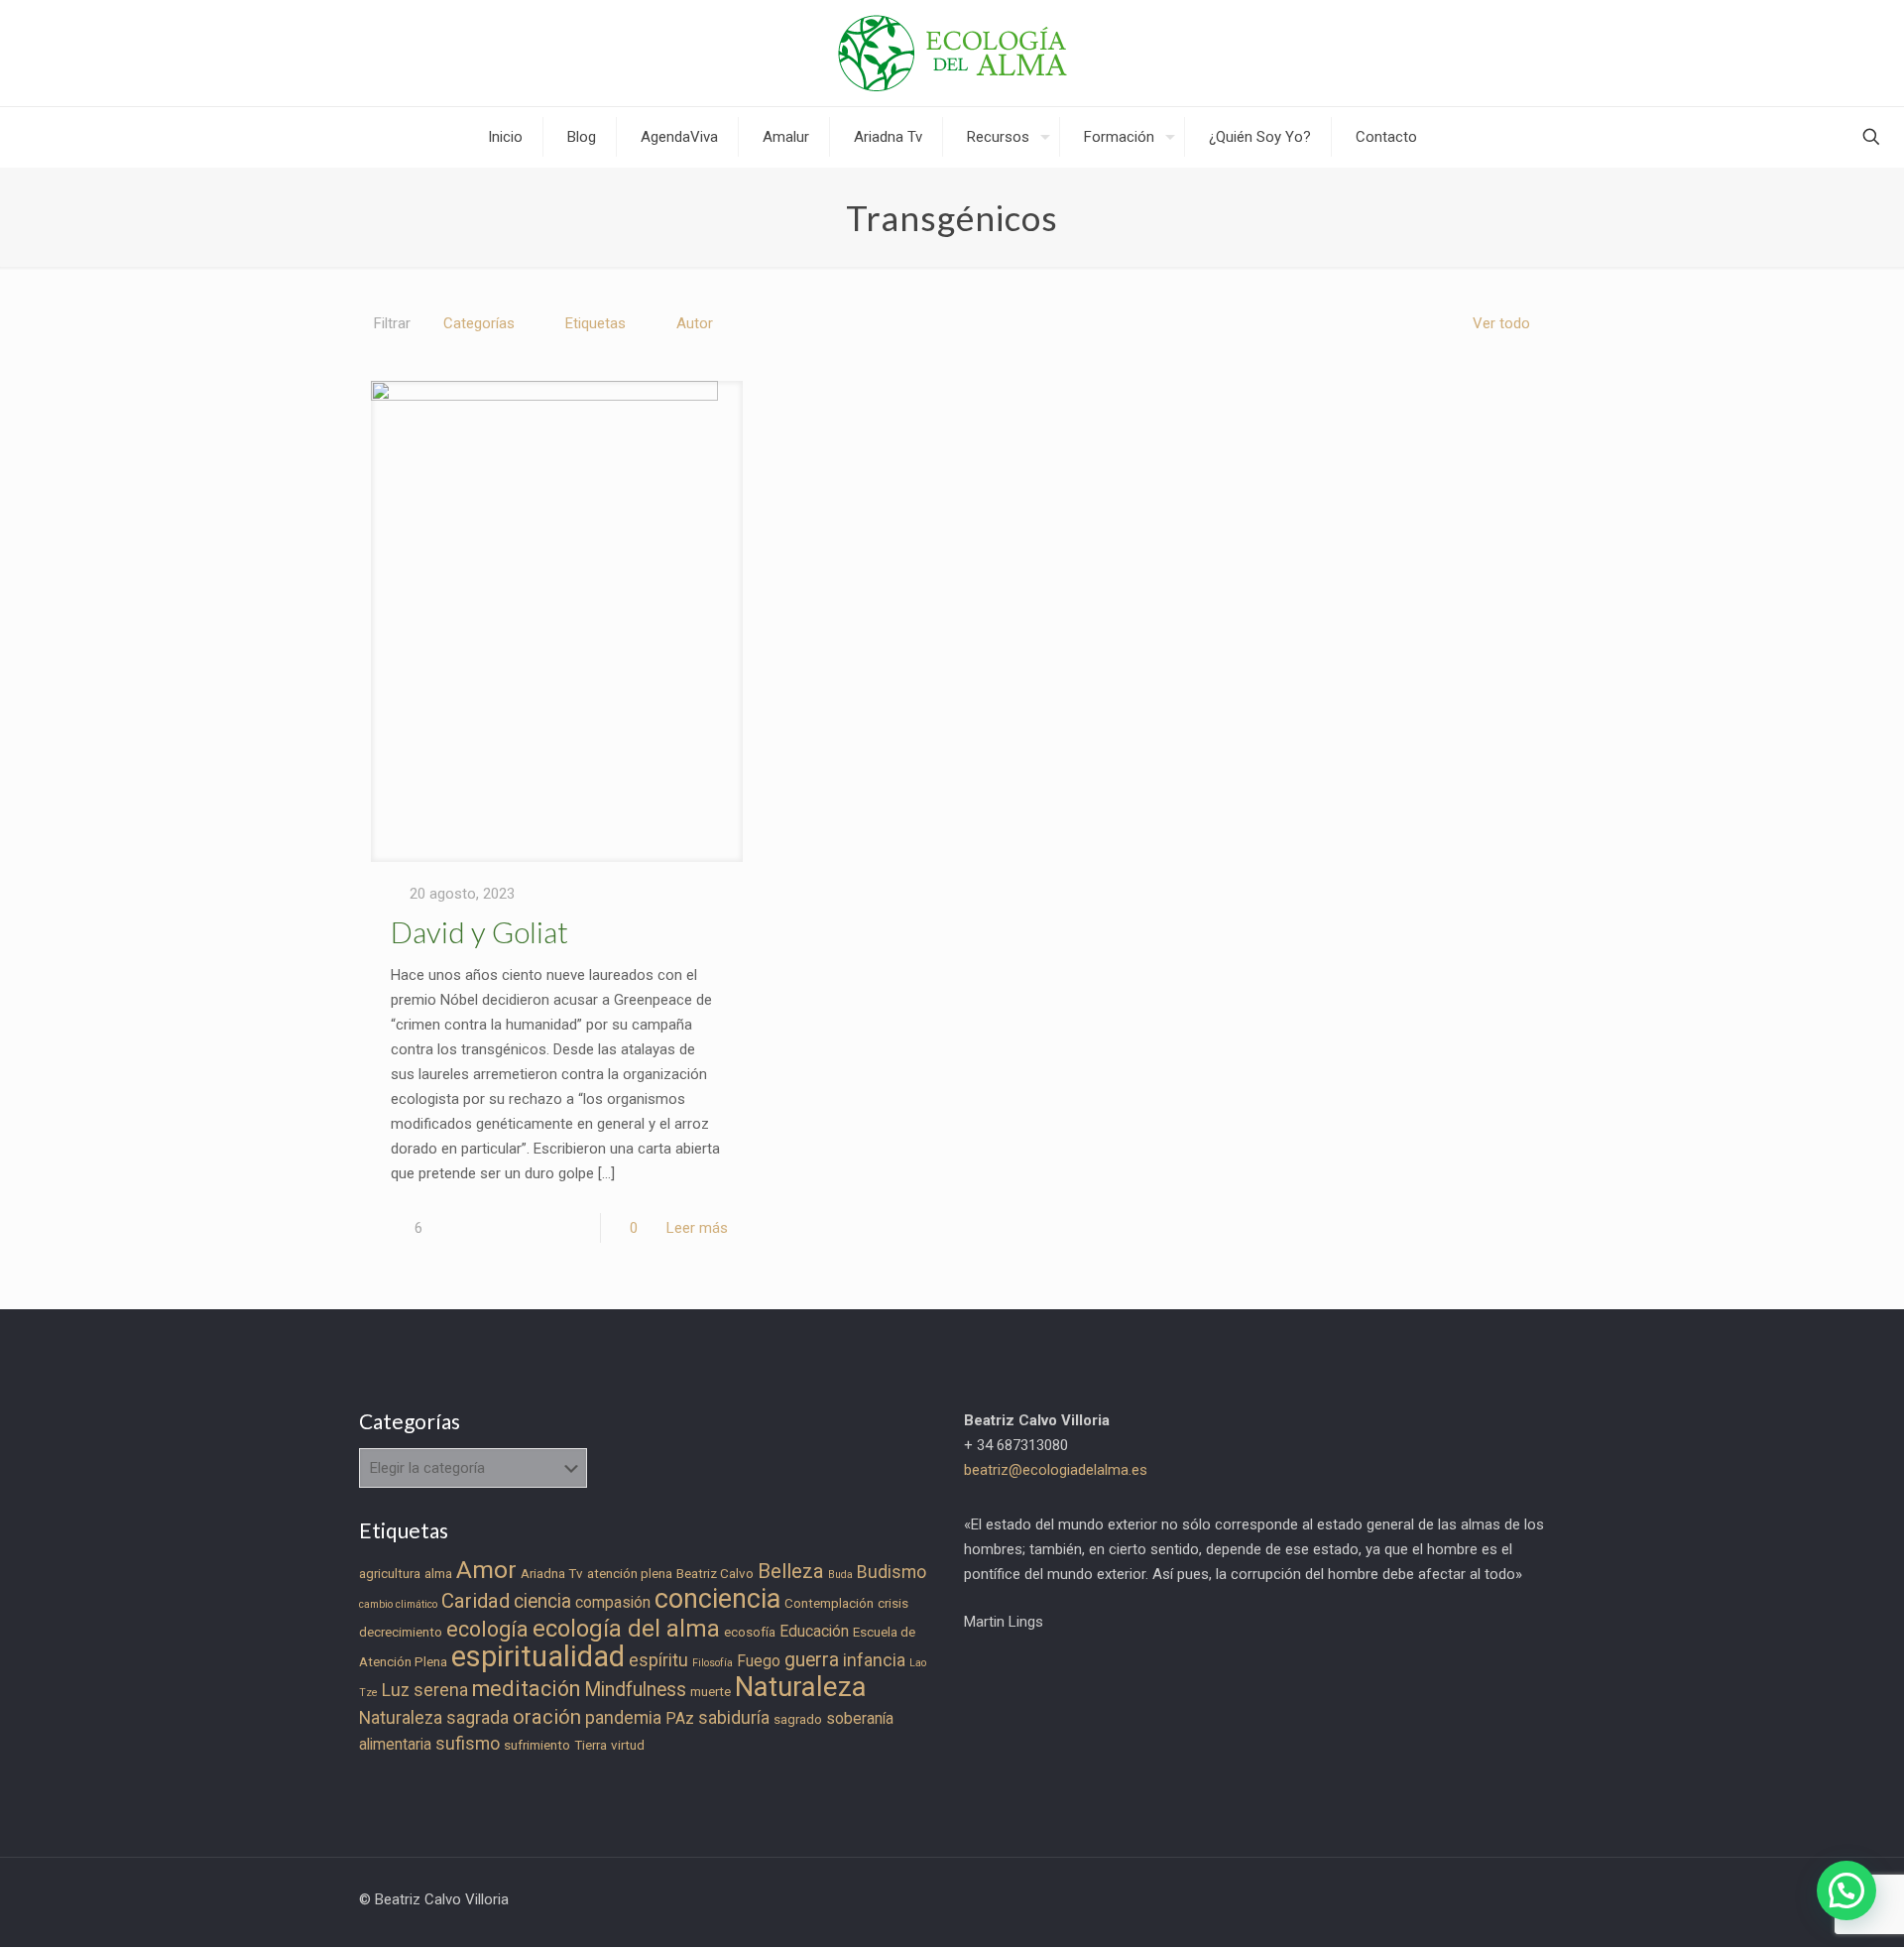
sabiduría (734, 1718)
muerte (711, 1692)
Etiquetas (595, 323)
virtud (628, 1745)
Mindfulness (635, 1690)
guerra (812, 1660)
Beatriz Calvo (715, 1574)
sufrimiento (537, 1745)
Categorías (479, 323)
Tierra (591, 1745)
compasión (613, 1602)
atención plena (630, 1574)
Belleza (791, 1571)
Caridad (476, 1601)
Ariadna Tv (552, 1574)
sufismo (468, 1744)
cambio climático (398, 1604)
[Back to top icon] (1809, 1907)
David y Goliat (479, 931)
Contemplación (829, 1603)
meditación (526, 1689)
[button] (1846, 1890)
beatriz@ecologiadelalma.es (1056, 1470)
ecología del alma (626, 1629)
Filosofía (713, 1663)
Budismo (892, 1572)
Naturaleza (801, 1687)
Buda (840, 1575)
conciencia (717, 1599)
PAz (680, 1718)
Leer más (697, 1228)
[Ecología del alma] (952, 53)
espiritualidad (538, 1656)
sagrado (798, 1719)
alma (438, 1574)
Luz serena (425, 1690)
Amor (486, 1570)
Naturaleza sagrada (434, 1718)
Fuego (759, 1661)
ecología (487, 1629)
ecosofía (750, 1632)
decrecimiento (401, 1632)
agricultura (390, 1574)
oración (547, 1717)
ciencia (542, 1601)
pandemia (623, 1718)
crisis (893, 1603)
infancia (874, 1660)
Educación (814, 1631)
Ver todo (1501, 323)
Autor (695, 323)
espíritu (658, 1660)
